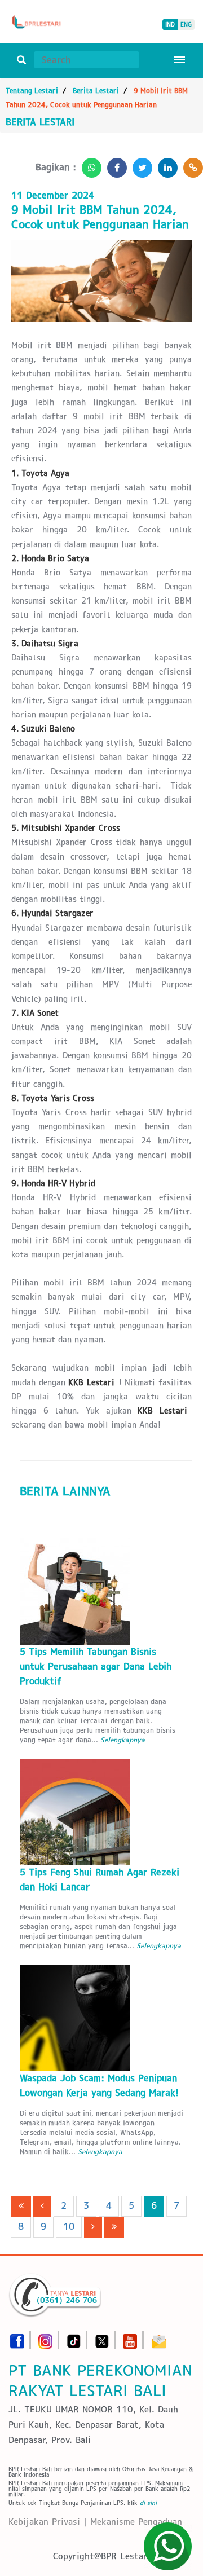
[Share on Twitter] (140, 164)
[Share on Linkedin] (165, 164)
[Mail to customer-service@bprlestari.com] (159, 2338)
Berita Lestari (96, 91)
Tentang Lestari (32, 91)
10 (69, 2227)
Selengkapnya (123, 1740)
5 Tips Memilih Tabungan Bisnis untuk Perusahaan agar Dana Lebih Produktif (96, 1666)
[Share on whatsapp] (89, 164)
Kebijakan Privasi (44, 2522)
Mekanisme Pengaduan (136, 2522)
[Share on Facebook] (114, 164)
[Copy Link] (190, 164)
